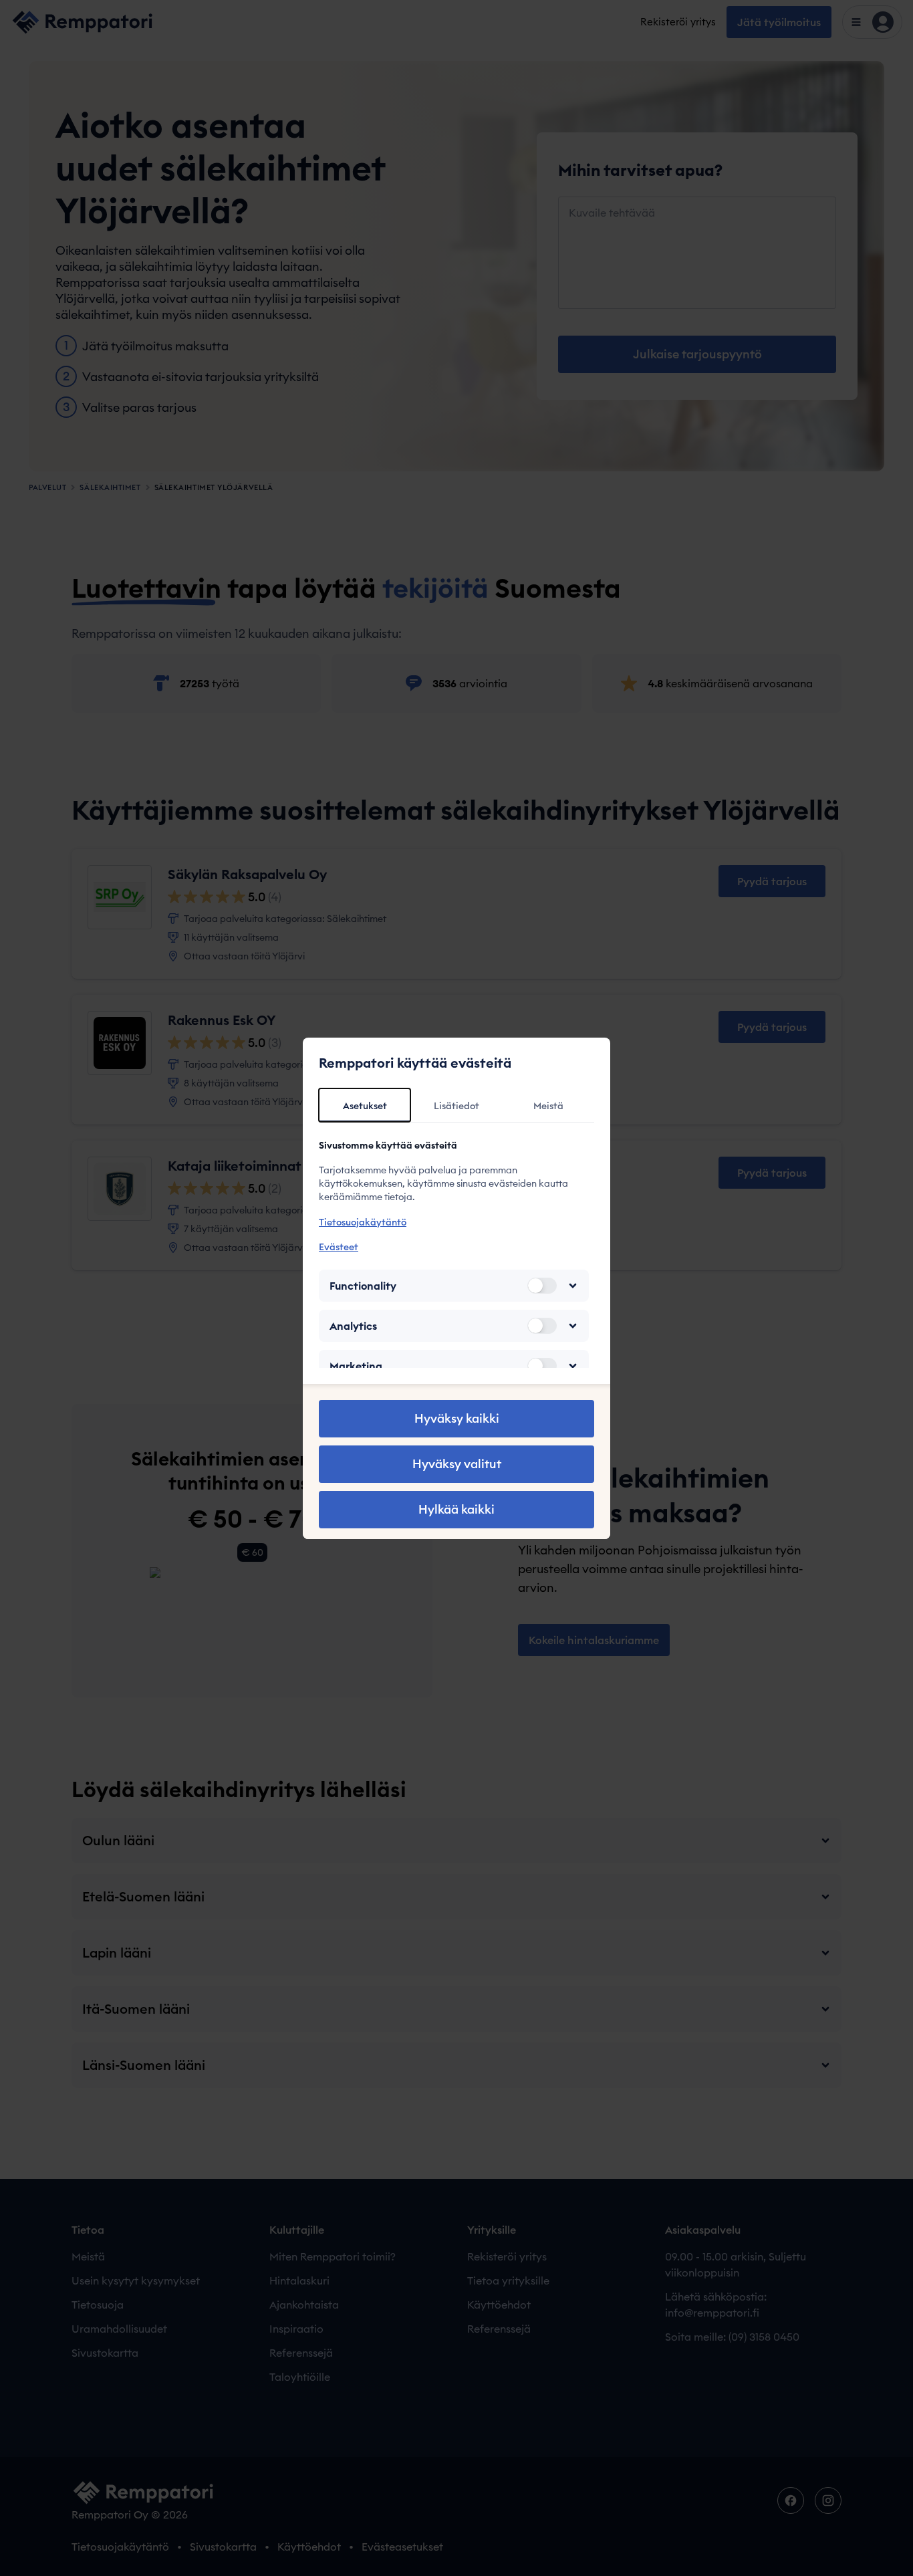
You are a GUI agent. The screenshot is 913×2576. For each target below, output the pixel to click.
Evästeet (339, 1247)
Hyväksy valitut (457, 1464)
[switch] (542, 1286)
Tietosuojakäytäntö (363, 1222)
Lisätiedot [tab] (456, 1106)
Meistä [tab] (548, 1106)
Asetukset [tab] (365, 1106)
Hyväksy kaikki (457, 1418)
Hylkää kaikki (456, 1509)
